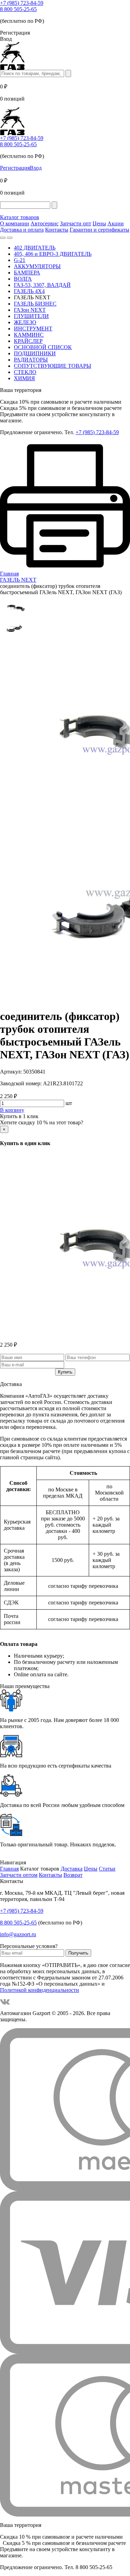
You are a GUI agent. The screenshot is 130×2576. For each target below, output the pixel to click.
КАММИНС (29, 335)
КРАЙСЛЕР (28, 341)
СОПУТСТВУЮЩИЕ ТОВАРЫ (53, 366)
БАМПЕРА (27, 273)
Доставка (72, 1869)
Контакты (57, 230)
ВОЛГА (23, 279)
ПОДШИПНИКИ (35, 353)
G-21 (20, 260)
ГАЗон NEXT (30, 310)
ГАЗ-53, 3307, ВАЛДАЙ (42, 285)
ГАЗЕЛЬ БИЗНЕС (35, 304)
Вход (36, 168)
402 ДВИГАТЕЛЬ (35, 248)
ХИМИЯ (24, 378)
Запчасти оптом (19, 1875)
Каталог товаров (20, 217)
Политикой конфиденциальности (40, 1990)
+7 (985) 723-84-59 (22, 3)
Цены (99, 223)
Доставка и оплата (22, 230)
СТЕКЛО (25, 372)
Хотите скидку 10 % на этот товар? (42, 1122)
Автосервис (45, 223)
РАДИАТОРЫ (31, 360)
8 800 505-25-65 (18, 9)
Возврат (73, 1875)
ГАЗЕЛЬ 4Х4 (29, 291)
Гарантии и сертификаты (99, 230)
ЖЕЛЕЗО (25, 322)
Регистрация (15, 168)
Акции (116, 223)
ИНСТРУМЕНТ (33, 329)
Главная (9, 1869)
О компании (15, 223)
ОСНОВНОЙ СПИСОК (43, 347)
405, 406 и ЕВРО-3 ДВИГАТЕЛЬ (53, 254)
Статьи (107, 1869)
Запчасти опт (76, 223)
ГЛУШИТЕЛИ (31, 316)
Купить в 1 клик (19, 1116)
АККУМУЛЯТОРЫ (37, 266)
